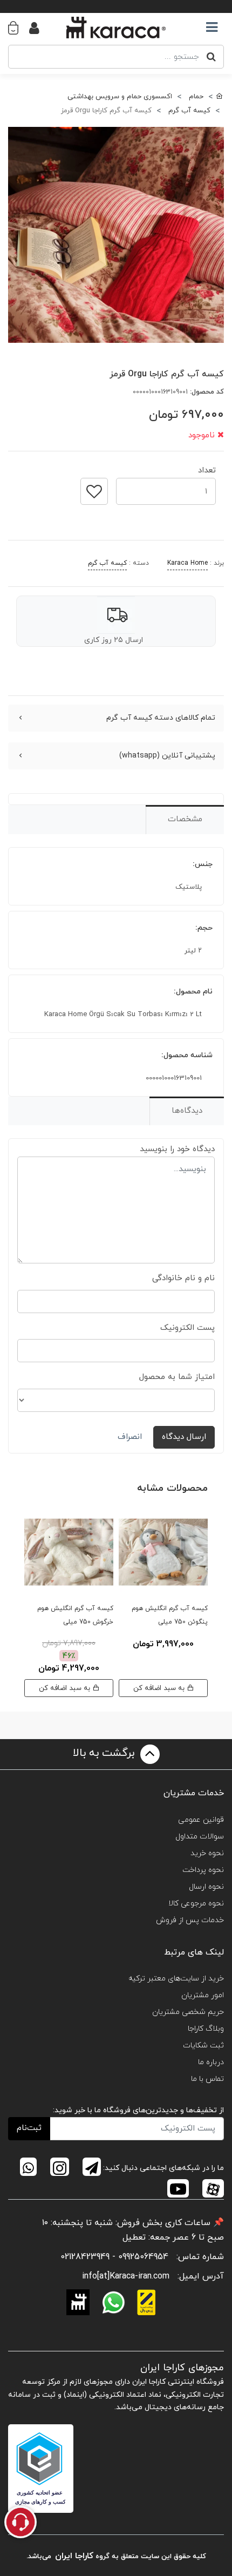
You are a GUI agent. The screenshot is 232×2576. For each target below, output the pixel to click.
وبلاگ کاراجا (206, 2029)
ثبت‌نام (29, 2128)
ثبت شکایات (203, 2046)
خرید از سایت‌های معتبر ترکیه (176, 1979)
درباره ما (211, 2062)
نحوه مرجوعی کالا (196, 1904)
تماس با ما (207, 2079)
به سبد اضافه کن (160, 1688)
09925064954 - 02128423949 (114, 2257)
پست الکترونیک (187, 1328)
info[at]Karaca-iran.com (126, 2276)
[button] (19, 28)
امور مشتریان (203, 1995)
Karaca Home (187, 563)
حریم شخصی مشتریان (188, 2012)
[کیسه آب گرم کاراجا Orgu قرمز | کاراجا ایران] (116, 235)
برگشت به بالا (105, 1754)
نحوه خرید (207, 1853)
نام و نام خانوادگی (183, 1278)
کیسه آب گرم (107, 563)
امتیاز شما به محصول (177, 1377)
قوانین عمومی (201, 1820)
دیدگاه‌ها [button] (187, 1111)
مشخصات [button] (185, 819)
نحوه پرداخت (203, 1870)
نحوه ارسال (206, 1887)
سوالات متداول (200, 1837)
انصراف (130, 1437)
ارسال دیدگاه (184, 1437)
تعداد (207, 467)
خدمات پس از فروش (190, 1920)
